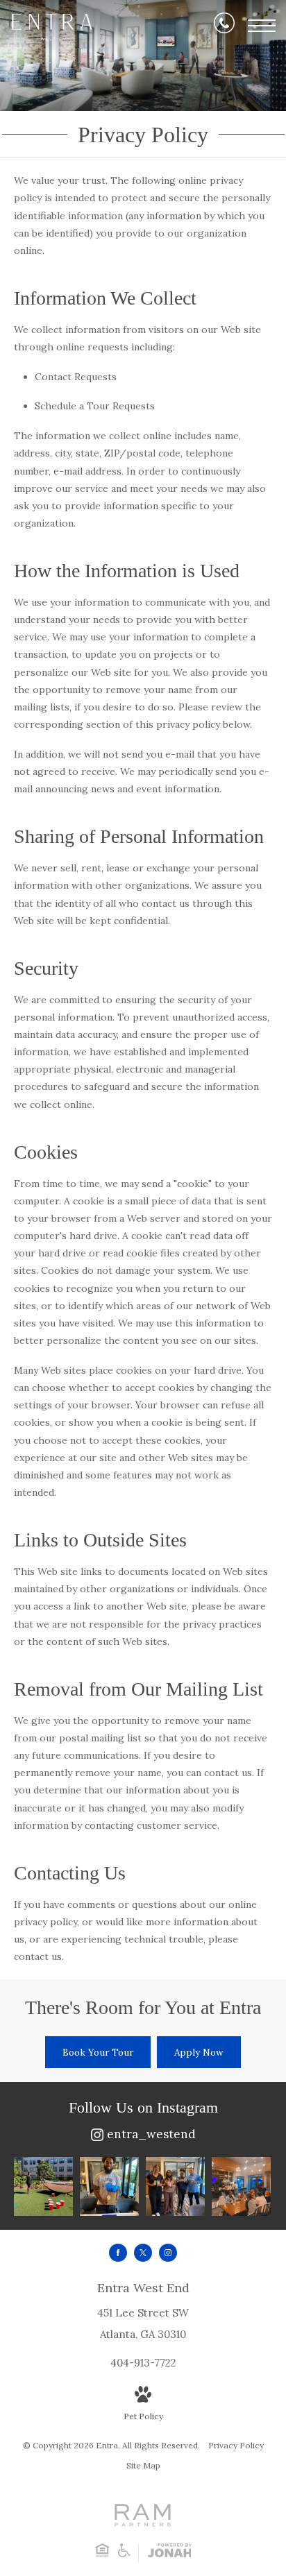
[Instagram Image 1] (43, 2186)
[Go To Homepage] (52, 27)
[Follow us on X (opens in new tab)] (143, 2253)
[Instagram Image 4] (241, 2186)
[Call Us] (224, 26)
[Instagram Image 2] (109, 2186)
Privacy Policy (236, 2445)
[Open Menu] (262, 26)
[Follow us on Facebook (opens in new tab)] (118, 2253)
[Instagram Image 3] (175, 2186)
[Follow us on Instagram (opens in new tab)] (168, 2253)
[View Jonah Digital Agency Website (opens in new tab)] (170, 2553)
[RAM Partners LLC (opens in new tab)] (143, 2522)
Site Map (143, 2465)
